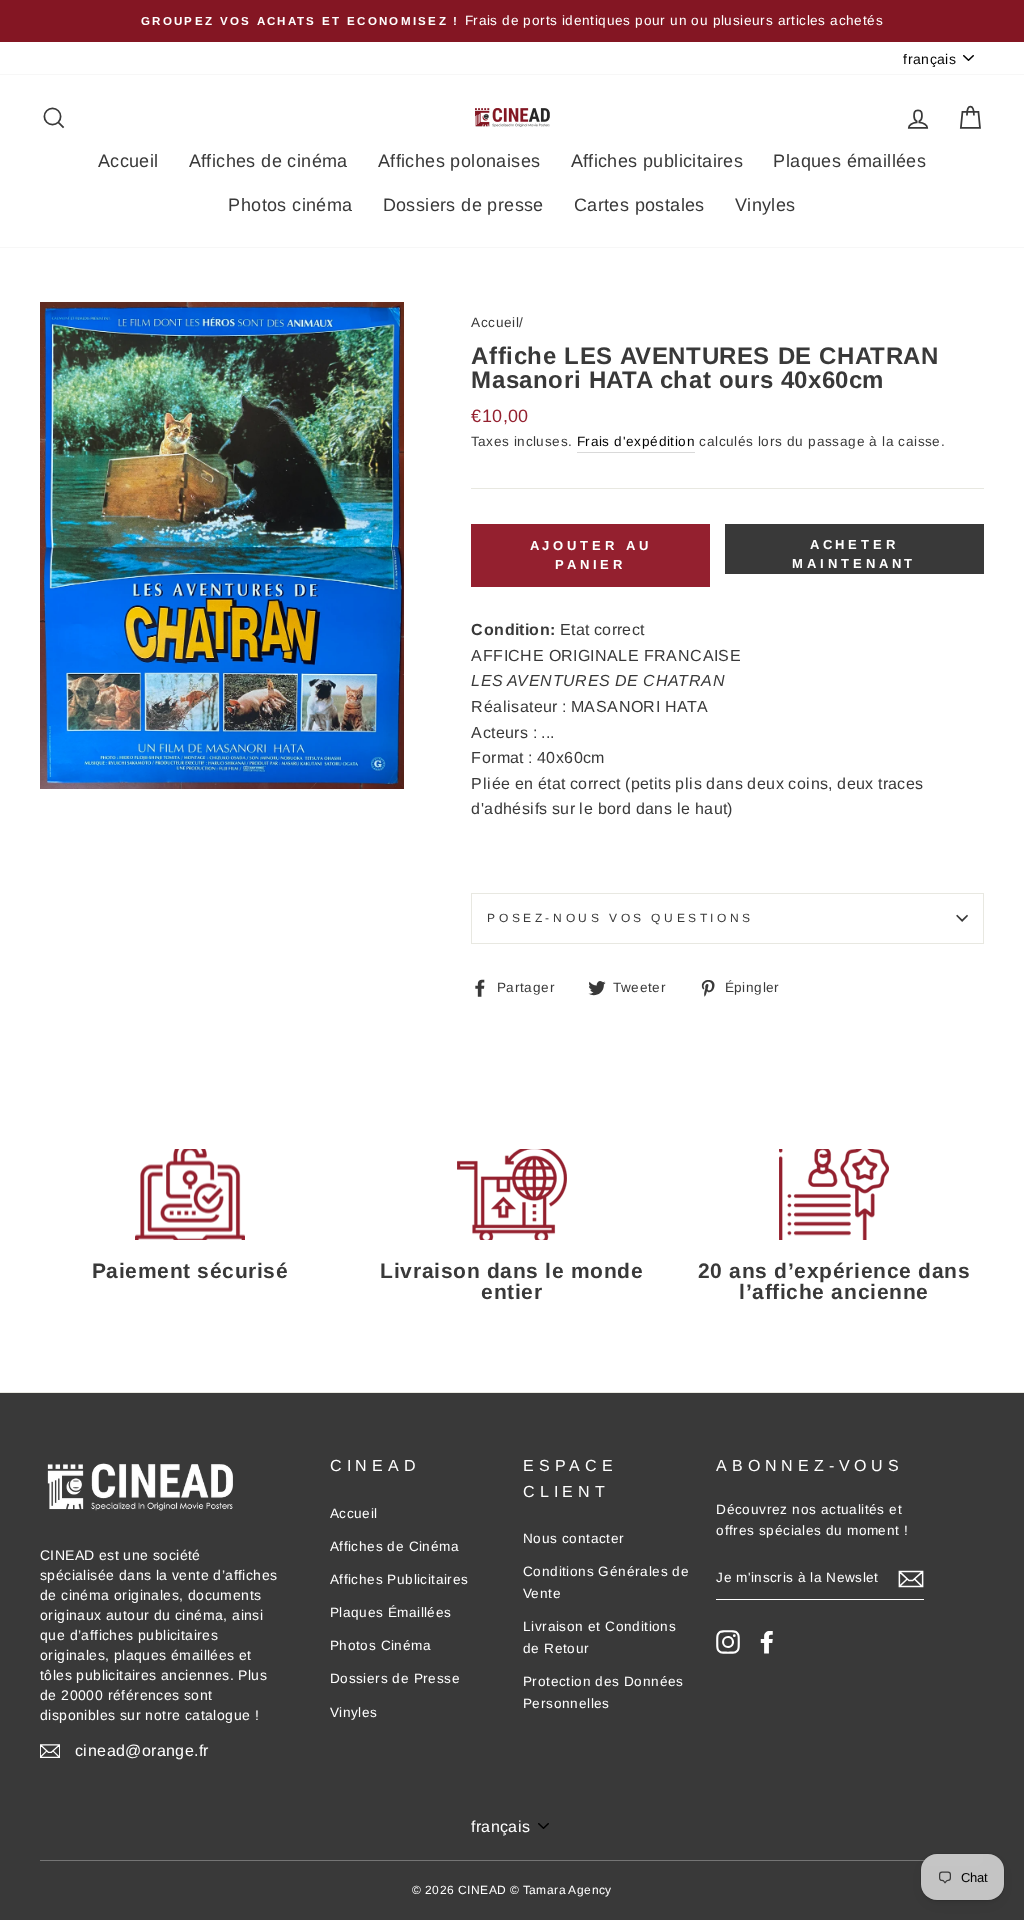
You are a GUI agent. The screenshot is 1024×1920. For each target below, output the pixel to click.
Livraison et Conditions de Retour (599, 1637)
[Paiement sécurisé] (190, 1194)
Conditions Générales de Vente (606, 1582)
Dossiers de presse (463, 205)
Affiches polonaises (459, 161)
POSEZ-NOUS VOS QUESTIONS (620, 918)
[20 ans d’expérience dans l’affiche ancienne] (834, 1194)
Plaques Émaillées (391, 1612)
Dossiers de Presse (395, 1678)
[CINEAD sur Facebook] (767, 1642)
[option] (512, 21)
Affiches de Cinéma (394, 1546)
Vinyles (765, 205)
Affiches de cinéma (268, 161)
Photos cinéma (290, 205)
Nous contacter (574, 1538)
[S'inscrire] (911, 1579)
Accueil (128, 161)
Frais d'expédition (636, 441)
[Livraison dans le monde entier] (512, 1194)
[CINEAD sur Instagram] (728, 1642)
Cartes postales (639, 205)
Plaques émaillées (849, 161)
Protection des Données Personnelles (603, 1692)
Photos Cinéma (380, 1645)
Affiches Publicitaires (399, 1579)
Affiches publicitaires (657, 161)
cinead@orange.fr (141, 1750)
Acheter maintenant (854, 553)
